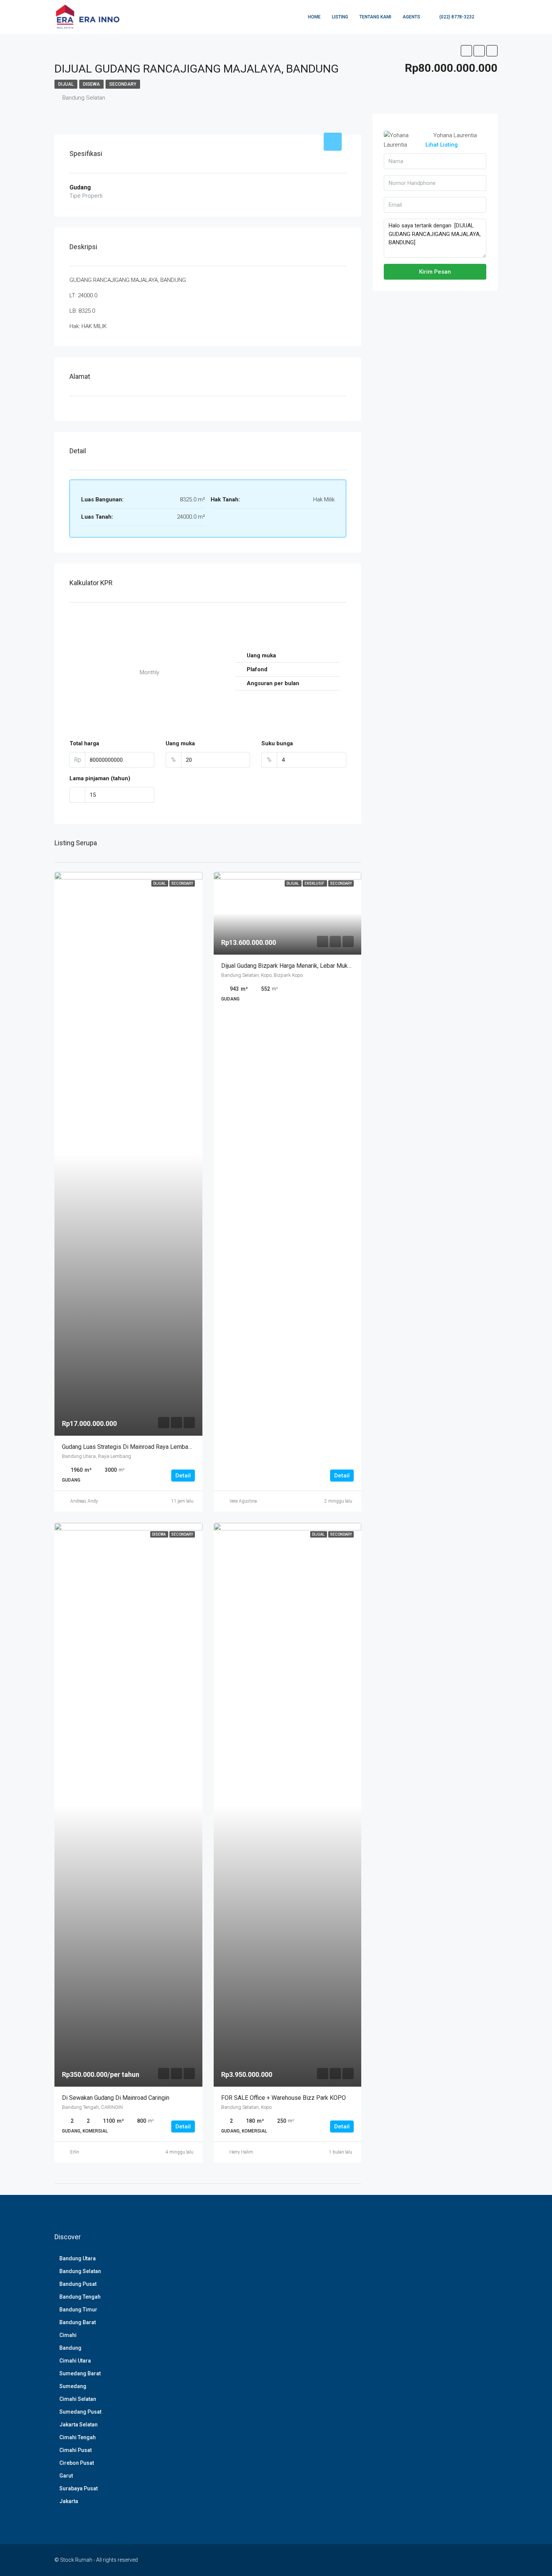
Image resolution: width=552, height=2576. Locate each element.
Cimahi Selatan (78, 2399)
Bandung (70, 2348)
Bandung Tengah (80, 2297)
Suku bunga (277, 743)
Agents (411, 17)
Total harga (84, 743)
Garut (66, 2476)
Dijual (66, 84)
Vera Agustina (243, 1501)
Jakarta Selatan (78, 2425)
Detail (183, 1476)
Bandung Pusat (78, 2284)
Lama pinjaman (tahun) (100, 778)
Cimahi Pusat (75, 2450)
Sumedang (73, 2386)
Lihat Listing (442, 145)
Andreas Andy (84, 1501)
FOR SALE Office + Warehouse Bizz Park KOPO (284, 2098)
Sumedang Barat (80, 2373)
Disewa (91, 84)
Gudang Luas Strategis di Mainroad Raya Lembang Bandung (140, 1447)
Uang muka (180, 743)
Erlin (75, 2152)
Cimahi (68, 2335)
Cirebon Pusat (77, 2463)
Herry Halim (241, 2152)
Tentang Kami (375, 17)
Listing (340, 17)
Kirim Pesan (435, 272)
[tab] (333, 142)
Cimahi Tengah (78, 2437)
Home (314, 17)
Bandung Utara (78, 2258)
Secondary (123, 84)
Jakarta (69, 2501)
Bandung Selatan (80, 2271)
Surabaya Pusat (78, 2488)
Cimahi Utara (75, 2361)
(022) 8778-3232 (456, 17)
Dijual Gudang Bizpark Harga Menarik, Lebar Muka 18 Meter (299, 966)
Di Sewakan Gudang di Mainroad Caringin (116, 2098)
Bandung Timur (78, 2310)
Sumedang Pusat (80, 2412)
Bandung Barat (78, 2322)
